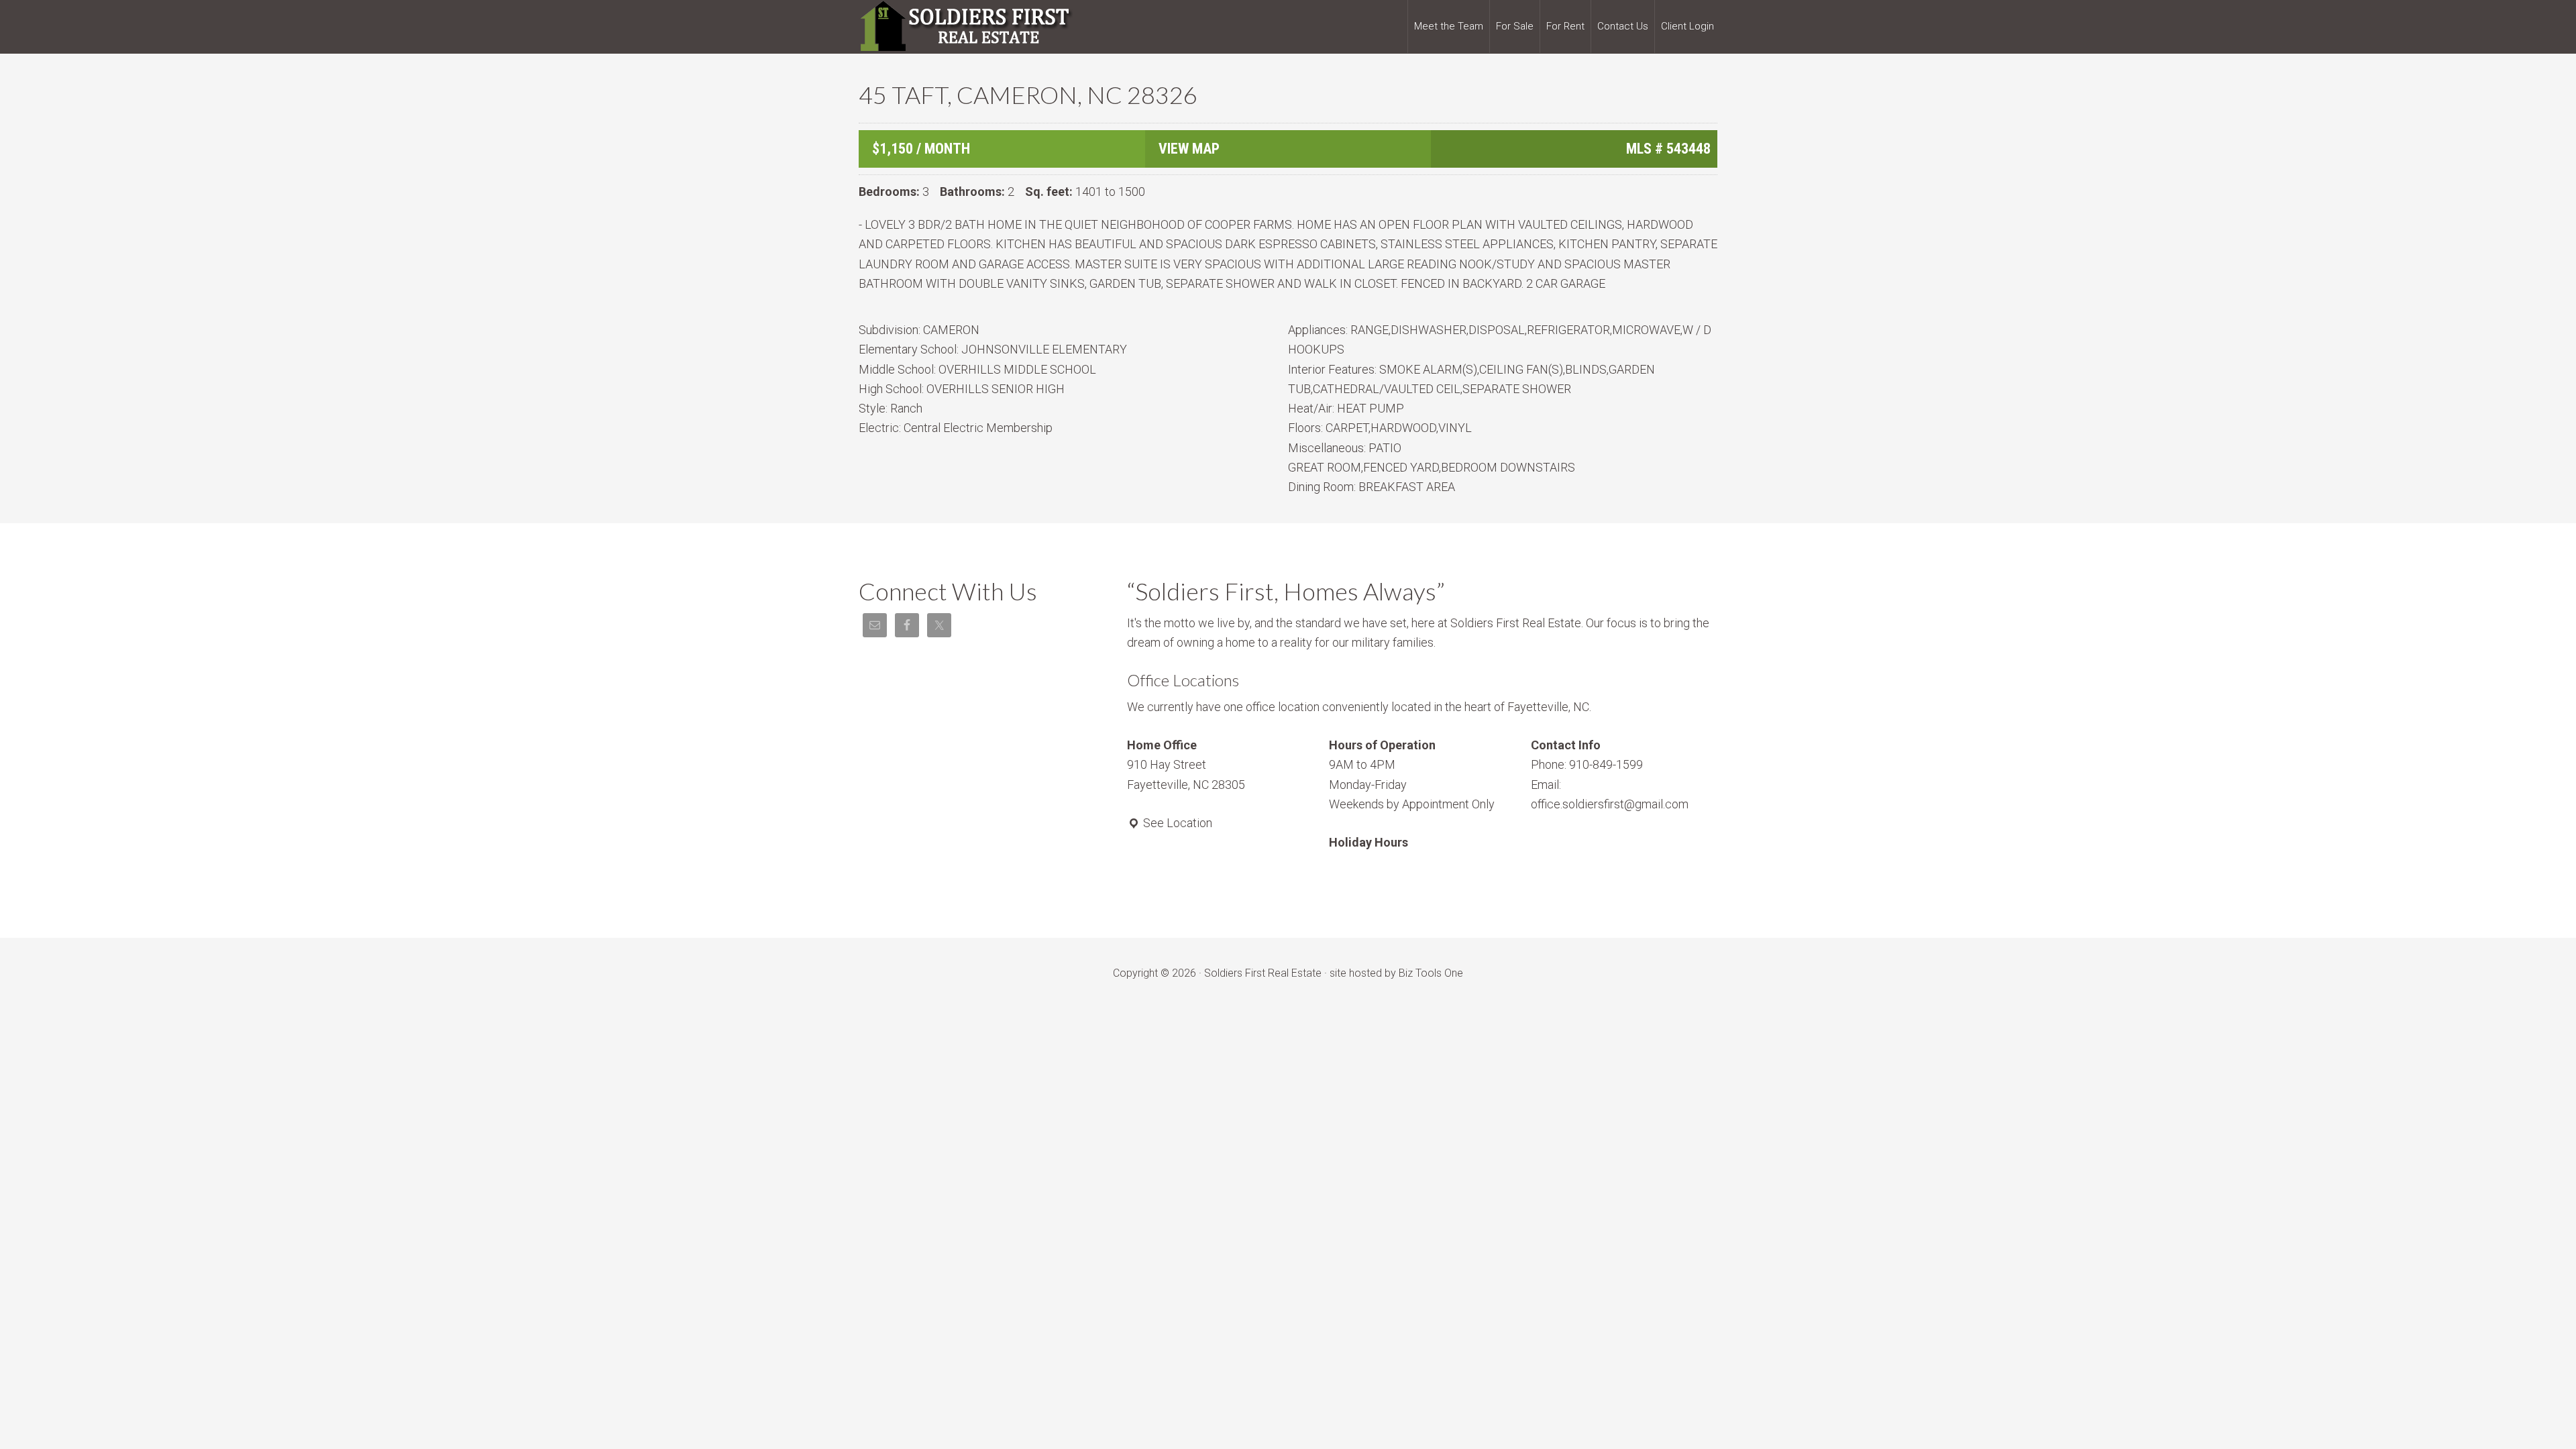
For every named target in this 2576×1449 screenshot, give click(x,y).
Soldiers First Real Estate (966, 27)
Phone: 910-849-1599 (1587, 764)
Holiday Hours (1368, 842)
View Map (1189, 149)
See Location (1176, 823)
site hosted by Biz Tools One (1396, 973)
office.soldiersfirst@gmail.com (1610, 804)
